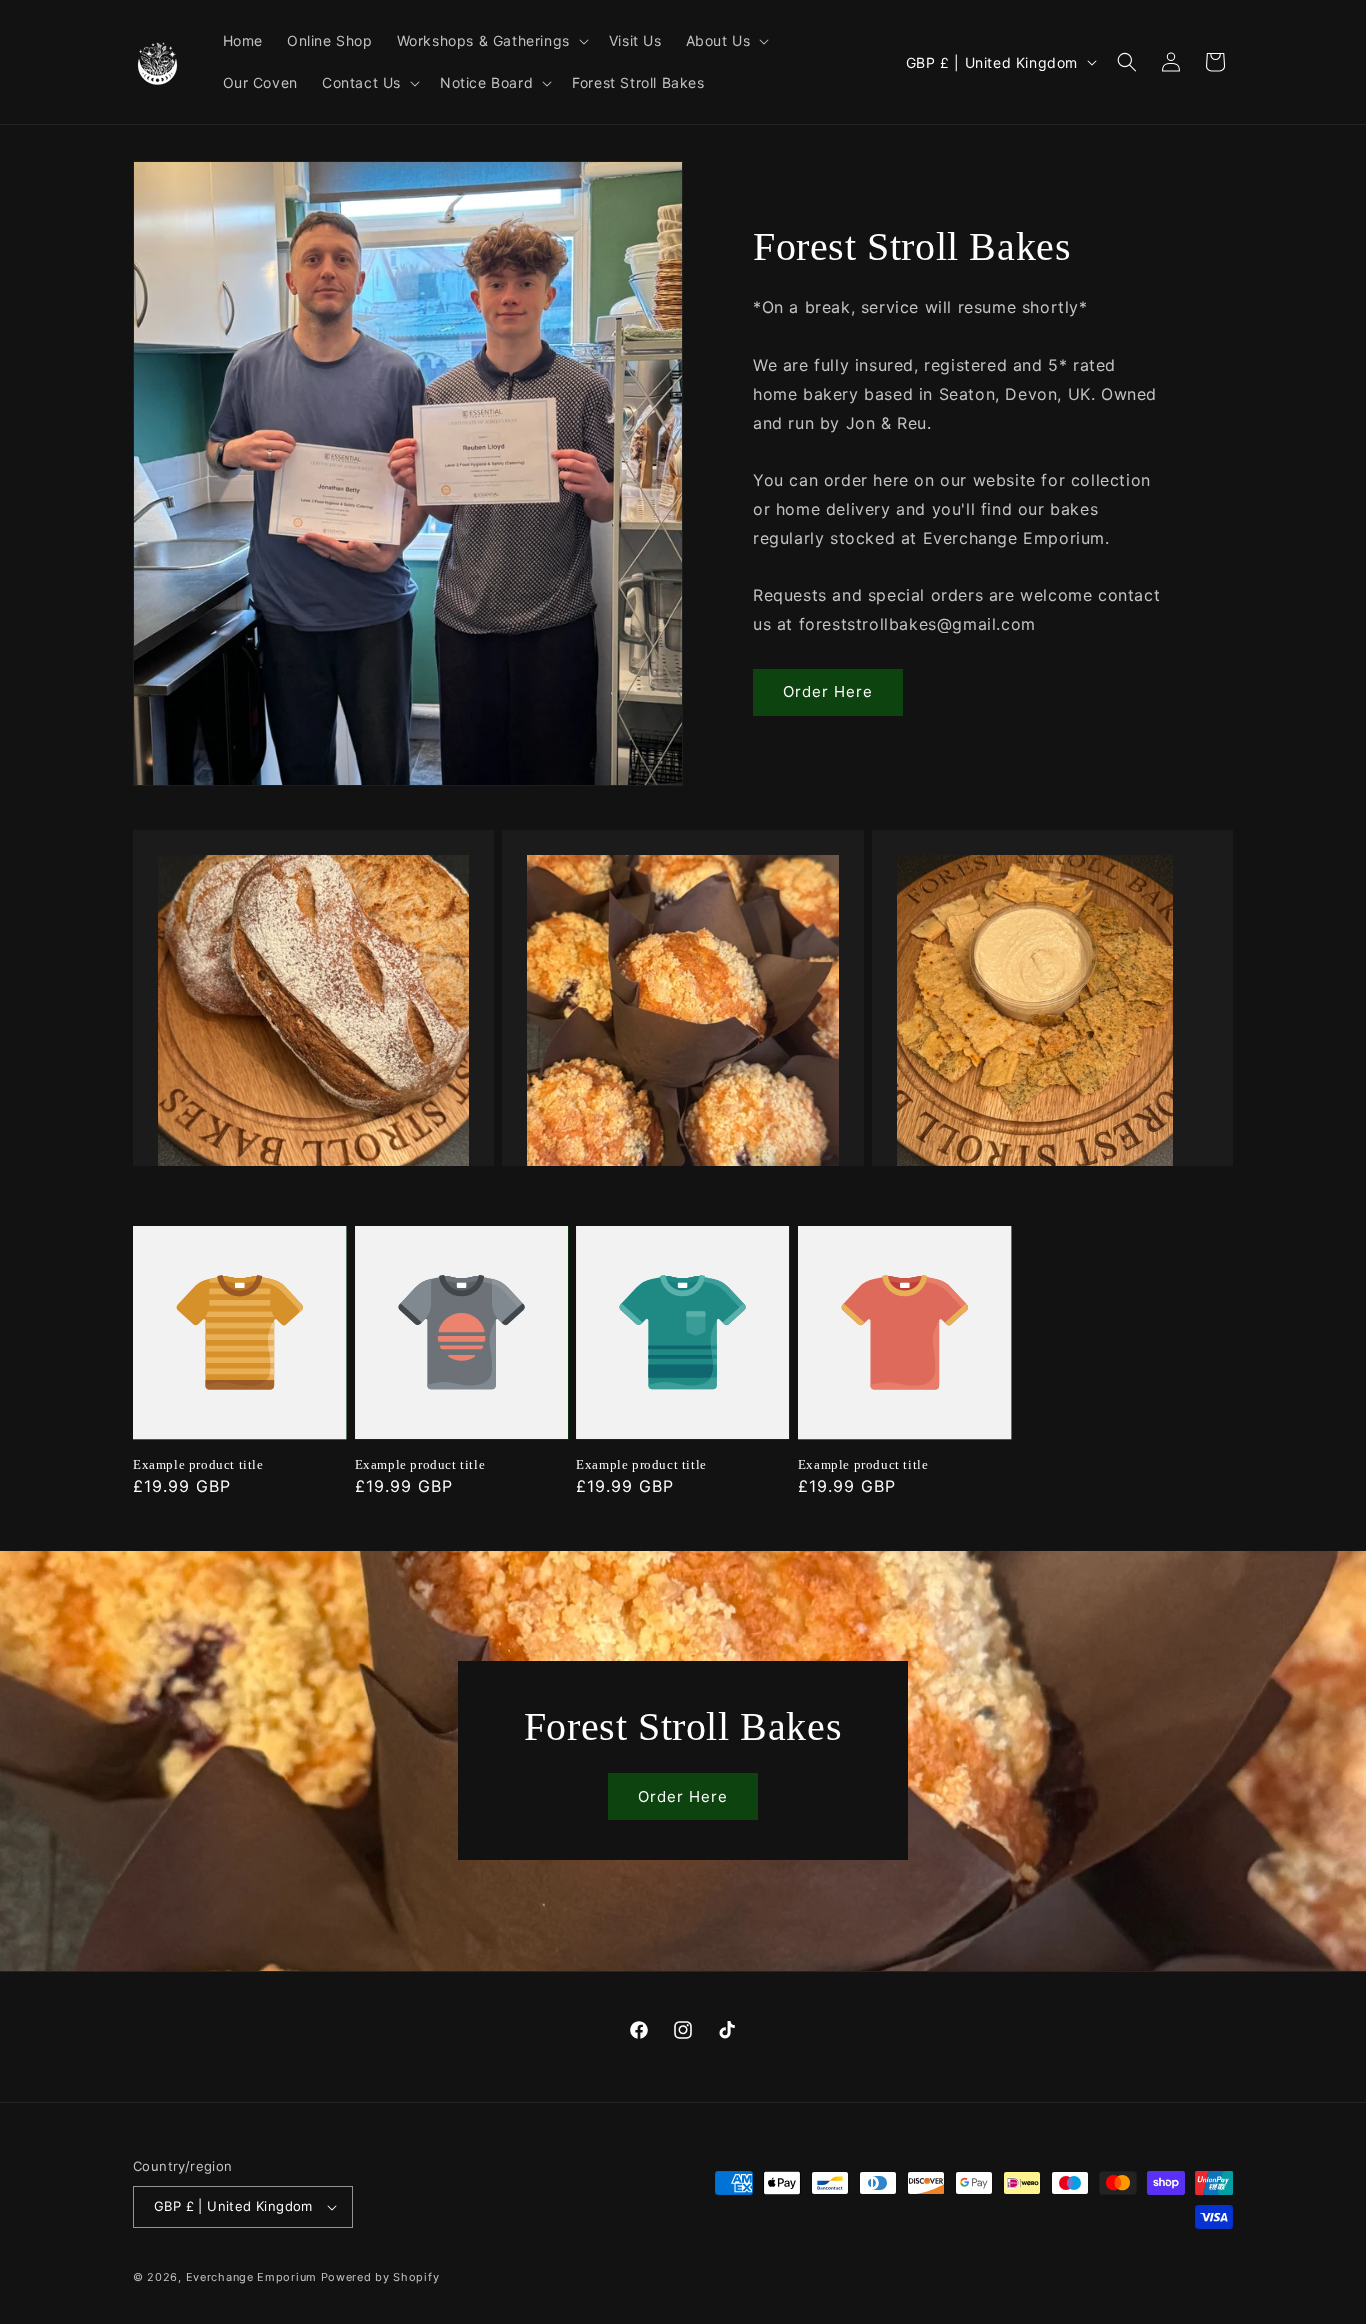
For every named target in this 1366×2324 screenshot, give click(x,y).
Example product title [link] (198, 1464)
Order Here (828, 691)
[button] (491, 41)
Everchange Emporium (251, 2277)
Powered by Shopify (380, 2277)
